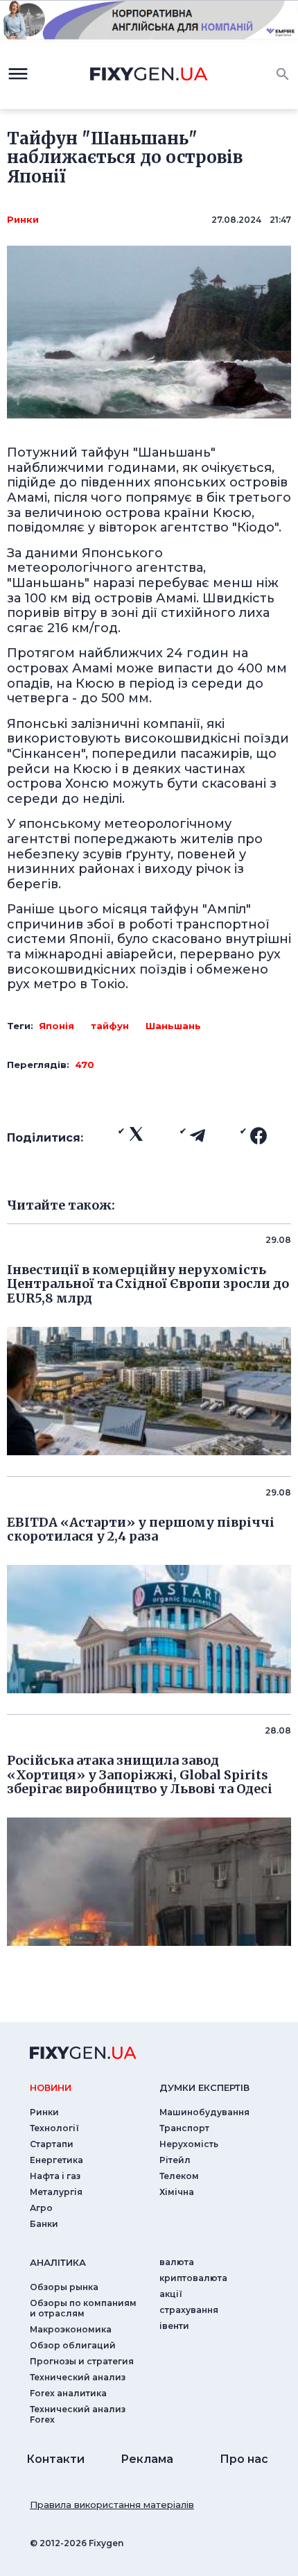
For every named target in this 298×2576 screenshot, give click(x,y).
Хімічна (177, 2192)
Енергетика (56, 2160)
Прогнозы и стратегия (82, 2361)
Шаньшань (173, 1026)
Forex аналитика (68, 2393)
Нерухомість (189, 2144)
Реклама (147, 2459)
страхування (189, 2310)
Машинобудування (204, 2112)
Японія (56, 1026)
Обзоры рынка (64, 2287)
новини (51, 2087)
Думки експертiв (204, 2087)
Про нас (244, 2459)
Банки (44, 2224)
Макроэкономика (71, 2329)
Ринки (23, 219)
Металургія (56, 2192)
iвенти (174, 2326)
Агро (41, 2208)
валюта (177, 2262)
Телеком (179, 2176)
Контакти (55, 2459)
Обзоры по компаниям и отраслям (83, 2308)
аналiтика (58, 2262)
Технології (54, 2128)
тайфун (110, 1026)
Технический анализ (78, 2377)
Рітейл (175, 2160)
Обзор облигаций (73, 2345)
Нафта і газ (55, 2176)
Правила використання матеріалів (112, 2505)
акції (171, 2294)
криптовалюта (193, 2278)
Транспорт (184, 2128)
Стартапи (52, 2144)
